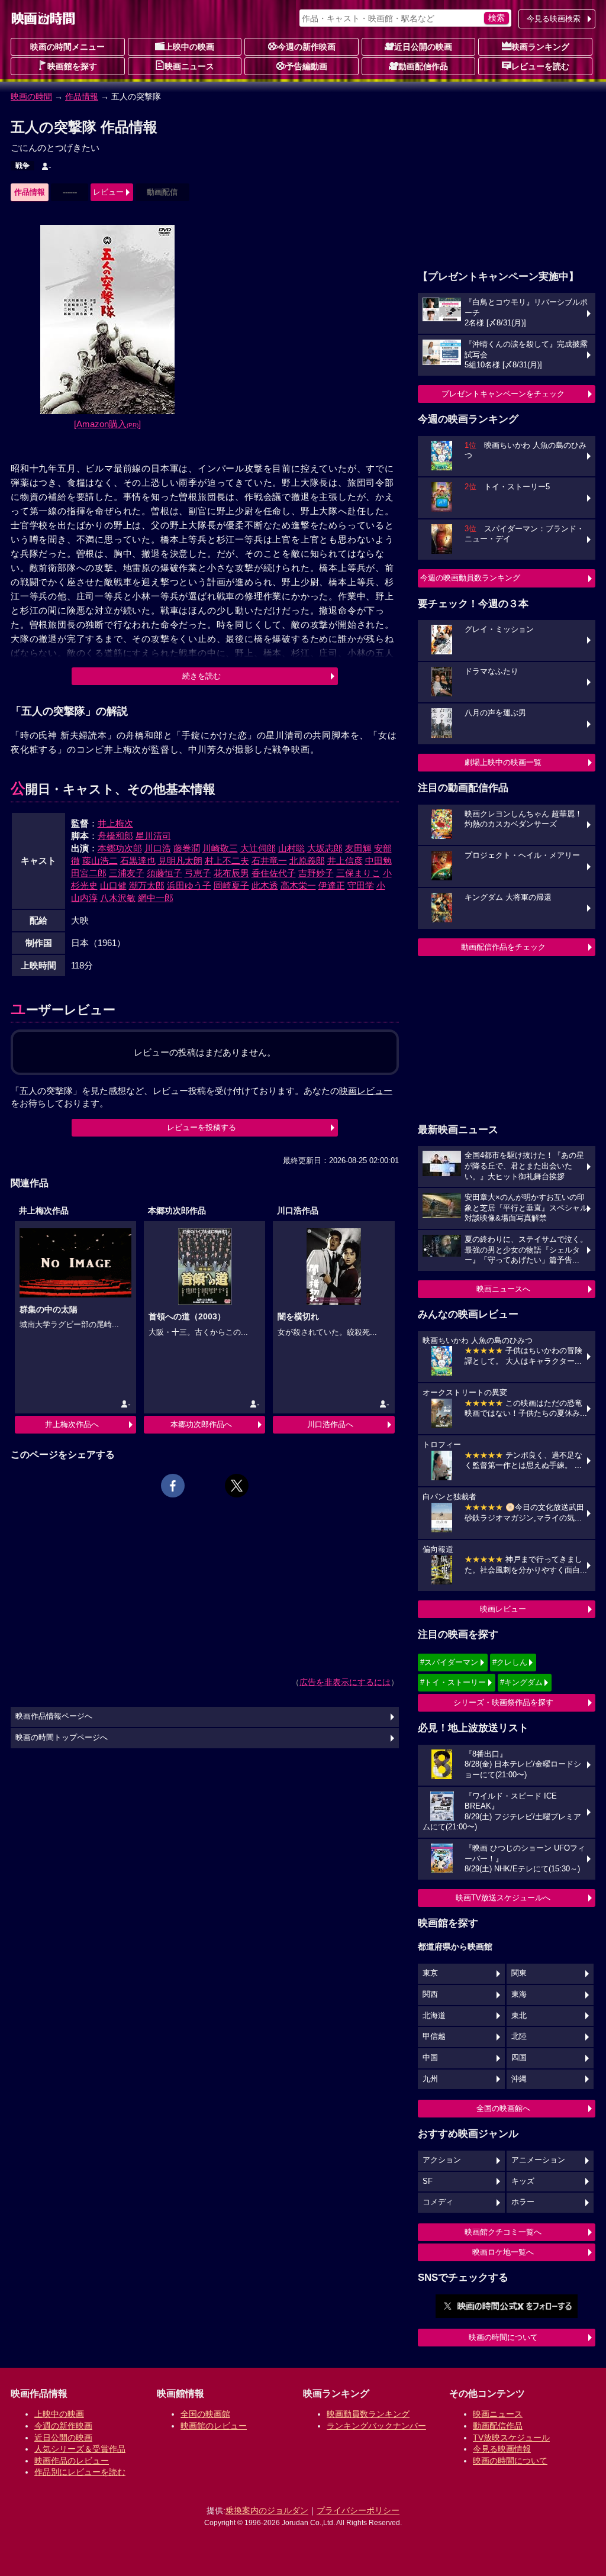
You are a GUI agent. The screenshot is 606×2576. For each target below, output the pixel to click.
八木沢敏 (118, 898)
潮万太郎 (147, 885)
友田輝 (358, 848)
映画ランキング (540, 47)
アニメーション (538, 2160)
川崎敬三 (220, 848)
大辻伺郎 (258, 848)
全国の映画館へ (503, 2108)
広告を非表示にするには (345, 1682)
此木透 (265, 885)
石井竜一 (269, 861)
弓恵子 (198, 873)
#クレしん (510, 1662)
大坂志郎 (325, 848)
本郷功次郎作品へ (201, 1424)
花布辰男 (231, 873)
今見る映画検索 (554, 19)
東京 (430, 1973)
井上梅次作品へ (72, 1424)
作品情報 (82, 96)
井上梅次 (115, 823)
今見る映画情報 (502, 2449)
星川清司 (153, 836)
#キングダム (521, 1682)
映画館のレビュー (214, 2426)
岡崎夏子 (231, 885)
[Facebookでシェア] (173, 1486)
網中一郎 (156, 898)
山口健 (113, 885)
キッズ (523, 2181)
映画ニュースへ (503, 1289)
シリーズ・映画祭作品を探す (503, 1702)
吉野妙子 (316, 873)
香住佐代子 (274, 873)
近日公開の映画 (423, 47)
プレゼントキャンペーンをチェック (503, 394)
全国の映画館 (205, 2414)
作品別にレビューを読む (80, 2472)
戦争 (22, 166)
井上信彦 (345, 861)
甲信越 (434, 2036)
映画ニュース (189, 66)
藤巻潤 (187, 848)
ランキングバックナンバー (376, 2426)
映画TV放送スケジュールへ (503, 1898)
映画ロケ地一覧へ (503, 2252)
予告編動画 (307, 66)
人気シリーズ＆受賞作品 (80, 2449)
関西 (430, 1994)
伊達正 (332, 885)
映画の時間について (503, 2337)
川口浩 (158, 848)
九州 (430, 2079)
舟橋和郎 (115, 836)
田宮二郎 (89, 873)
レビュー (108, 192)
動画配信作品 (423, 66)
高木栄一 (298, 885)
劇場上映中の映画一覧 (503, 762)
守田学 (361, 885)
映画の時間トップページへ (62, 1738)
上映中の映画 (189, 47)
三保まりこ (358, 873)
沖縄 (519, 2079)
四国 (519, 2058)
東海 (519, 1994)
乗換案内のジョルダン (267, 2510)
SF (428, 2181)
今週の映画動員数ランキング (470, 578)
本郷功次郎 (120, 848)
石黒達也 (138, 861)
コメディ (438, 2202)
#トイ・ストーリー (453, 1682)
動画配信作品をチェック (503, 947)
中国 (430, 2058)
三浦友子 (127, 873)
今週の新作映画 (307, 47)
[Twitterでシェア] (237, 1486)
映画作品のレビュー (72, 2461)
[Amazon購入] (107, 424)
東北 (519, 2016)
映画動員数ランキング (368, 2414)
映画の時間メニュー (67, 47)
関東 (519, 1973)
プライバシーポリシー (358, 2510)
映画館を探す (72, 66)
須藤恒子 (165, 873)
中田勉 (378, 861)
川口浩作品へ (330, 1424)
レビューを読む (540, 66)
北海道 (434, 2016)
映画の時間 (31, 96)
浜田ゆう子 (189, 885)
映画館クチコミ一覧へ (503, 2232)
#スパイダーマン (449, 1662)
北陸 (519, 2036)
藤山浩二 (100, 861)
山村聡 (291, 848)
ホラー (523, 2202)
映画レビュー (503, 1609)
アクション (442, 2160)
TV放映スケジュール (511, 2438)
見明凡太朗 (180, 861)
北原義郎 (307, 861)
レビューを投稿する (202, 1127)
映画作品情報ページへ (54, 1716)
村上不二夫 (227, 861)
